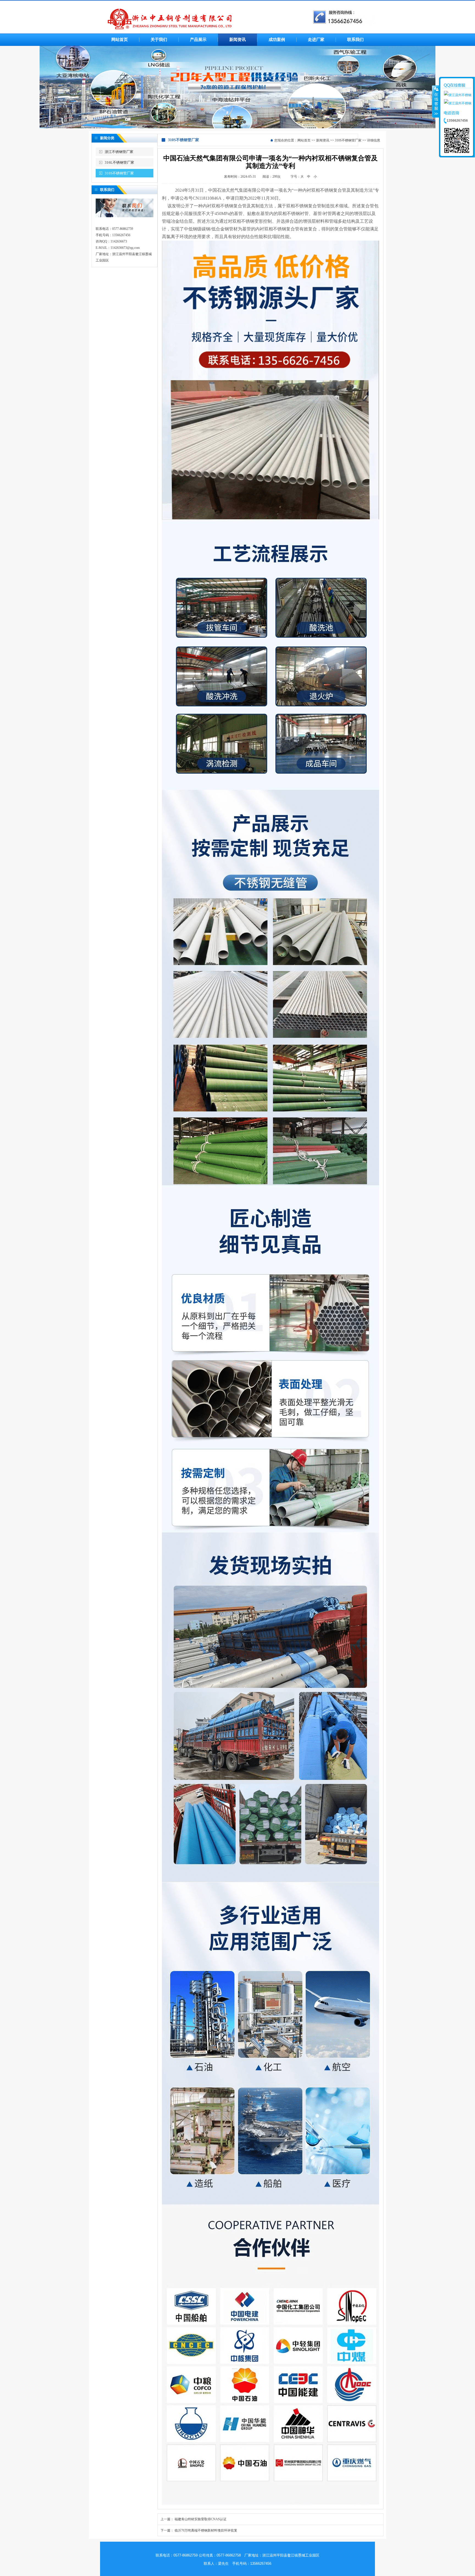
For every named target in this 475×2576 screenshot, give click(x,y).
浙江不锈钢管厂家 (119, 152)
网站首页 (304, 140)
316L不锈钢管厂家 (119, 162)
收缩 (436, 101)
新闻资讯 (323, 140)
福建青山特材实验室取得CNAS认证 (201, 2519)
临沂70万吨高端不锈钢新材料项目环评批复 (206, 2530)
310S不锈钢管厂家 (119, 173)
